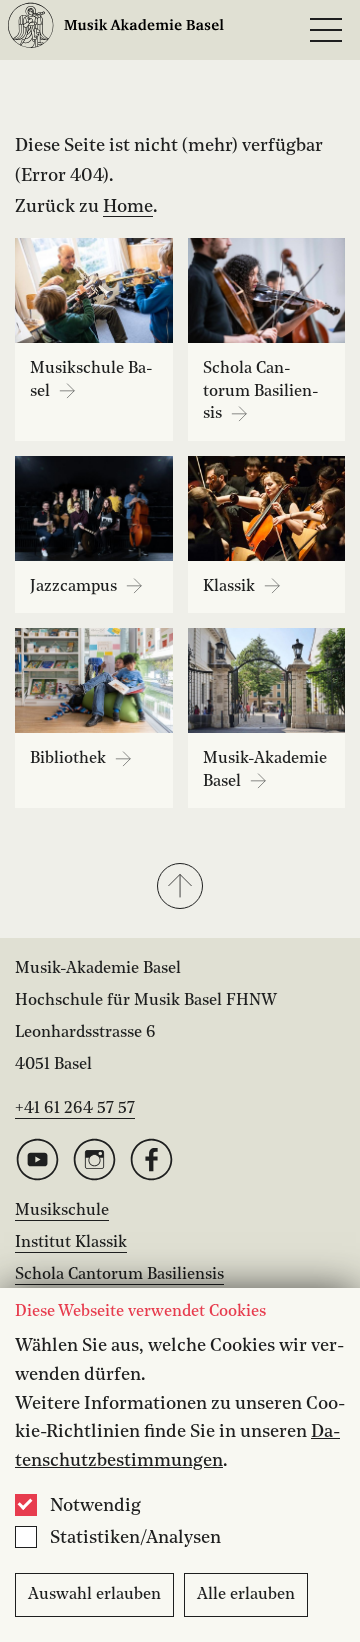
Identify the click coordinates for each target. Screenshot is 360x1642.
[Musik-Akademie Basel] (116, 30)
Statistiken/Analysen (135, 1538)
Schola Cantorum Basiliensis (119, 1275)
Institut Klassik (71, 1243)
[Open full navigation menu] (326, 30)
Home (128, 207)
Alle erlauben (246, 1595)
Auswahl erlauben (94, 1595)
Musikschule (62, 1211)
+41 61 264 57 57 (75, 1109)
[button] (180, 888)
